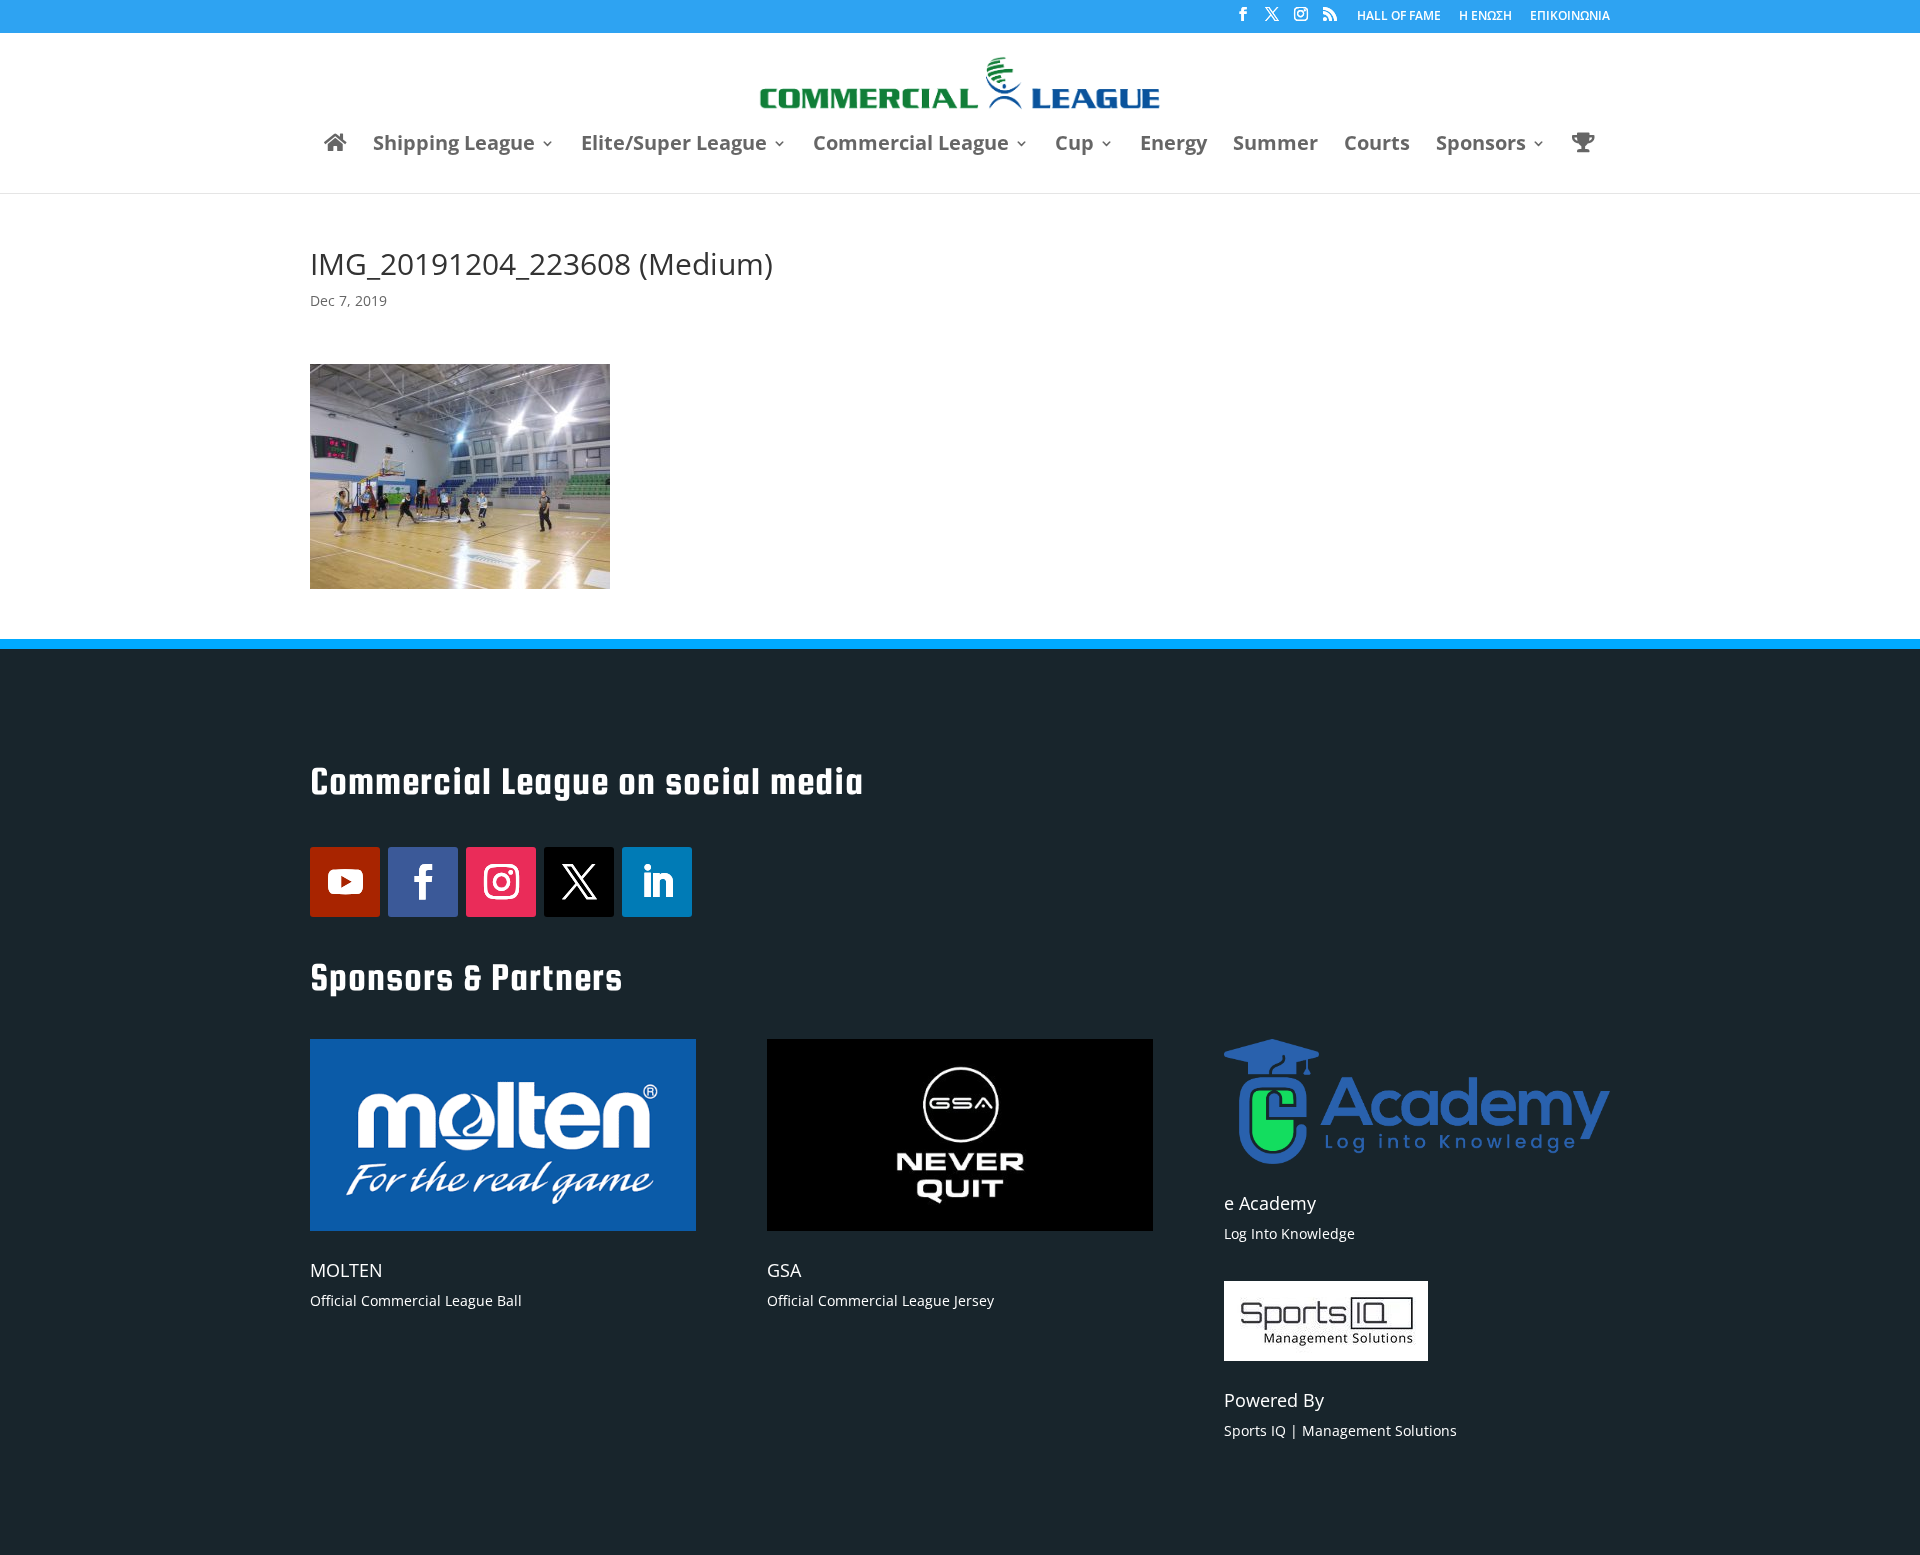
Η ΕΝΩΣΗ (1485, 17)
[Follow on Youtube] (345, 882)
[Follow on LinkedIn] (657, 882)
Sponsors (1481, 146)
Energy (1173, 146)
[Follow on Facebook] (423, 882)
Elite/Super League (674, 146)
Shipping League (454, 146)
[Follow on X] (579, 882)
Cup (1074, 146)
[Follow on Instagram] (501, 882)
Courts (1377, 146)
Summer (1275, 146)
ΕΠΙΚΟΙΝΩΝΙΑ (1570, 17)
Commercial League (911, 146)
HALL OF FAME (1399, 17)
